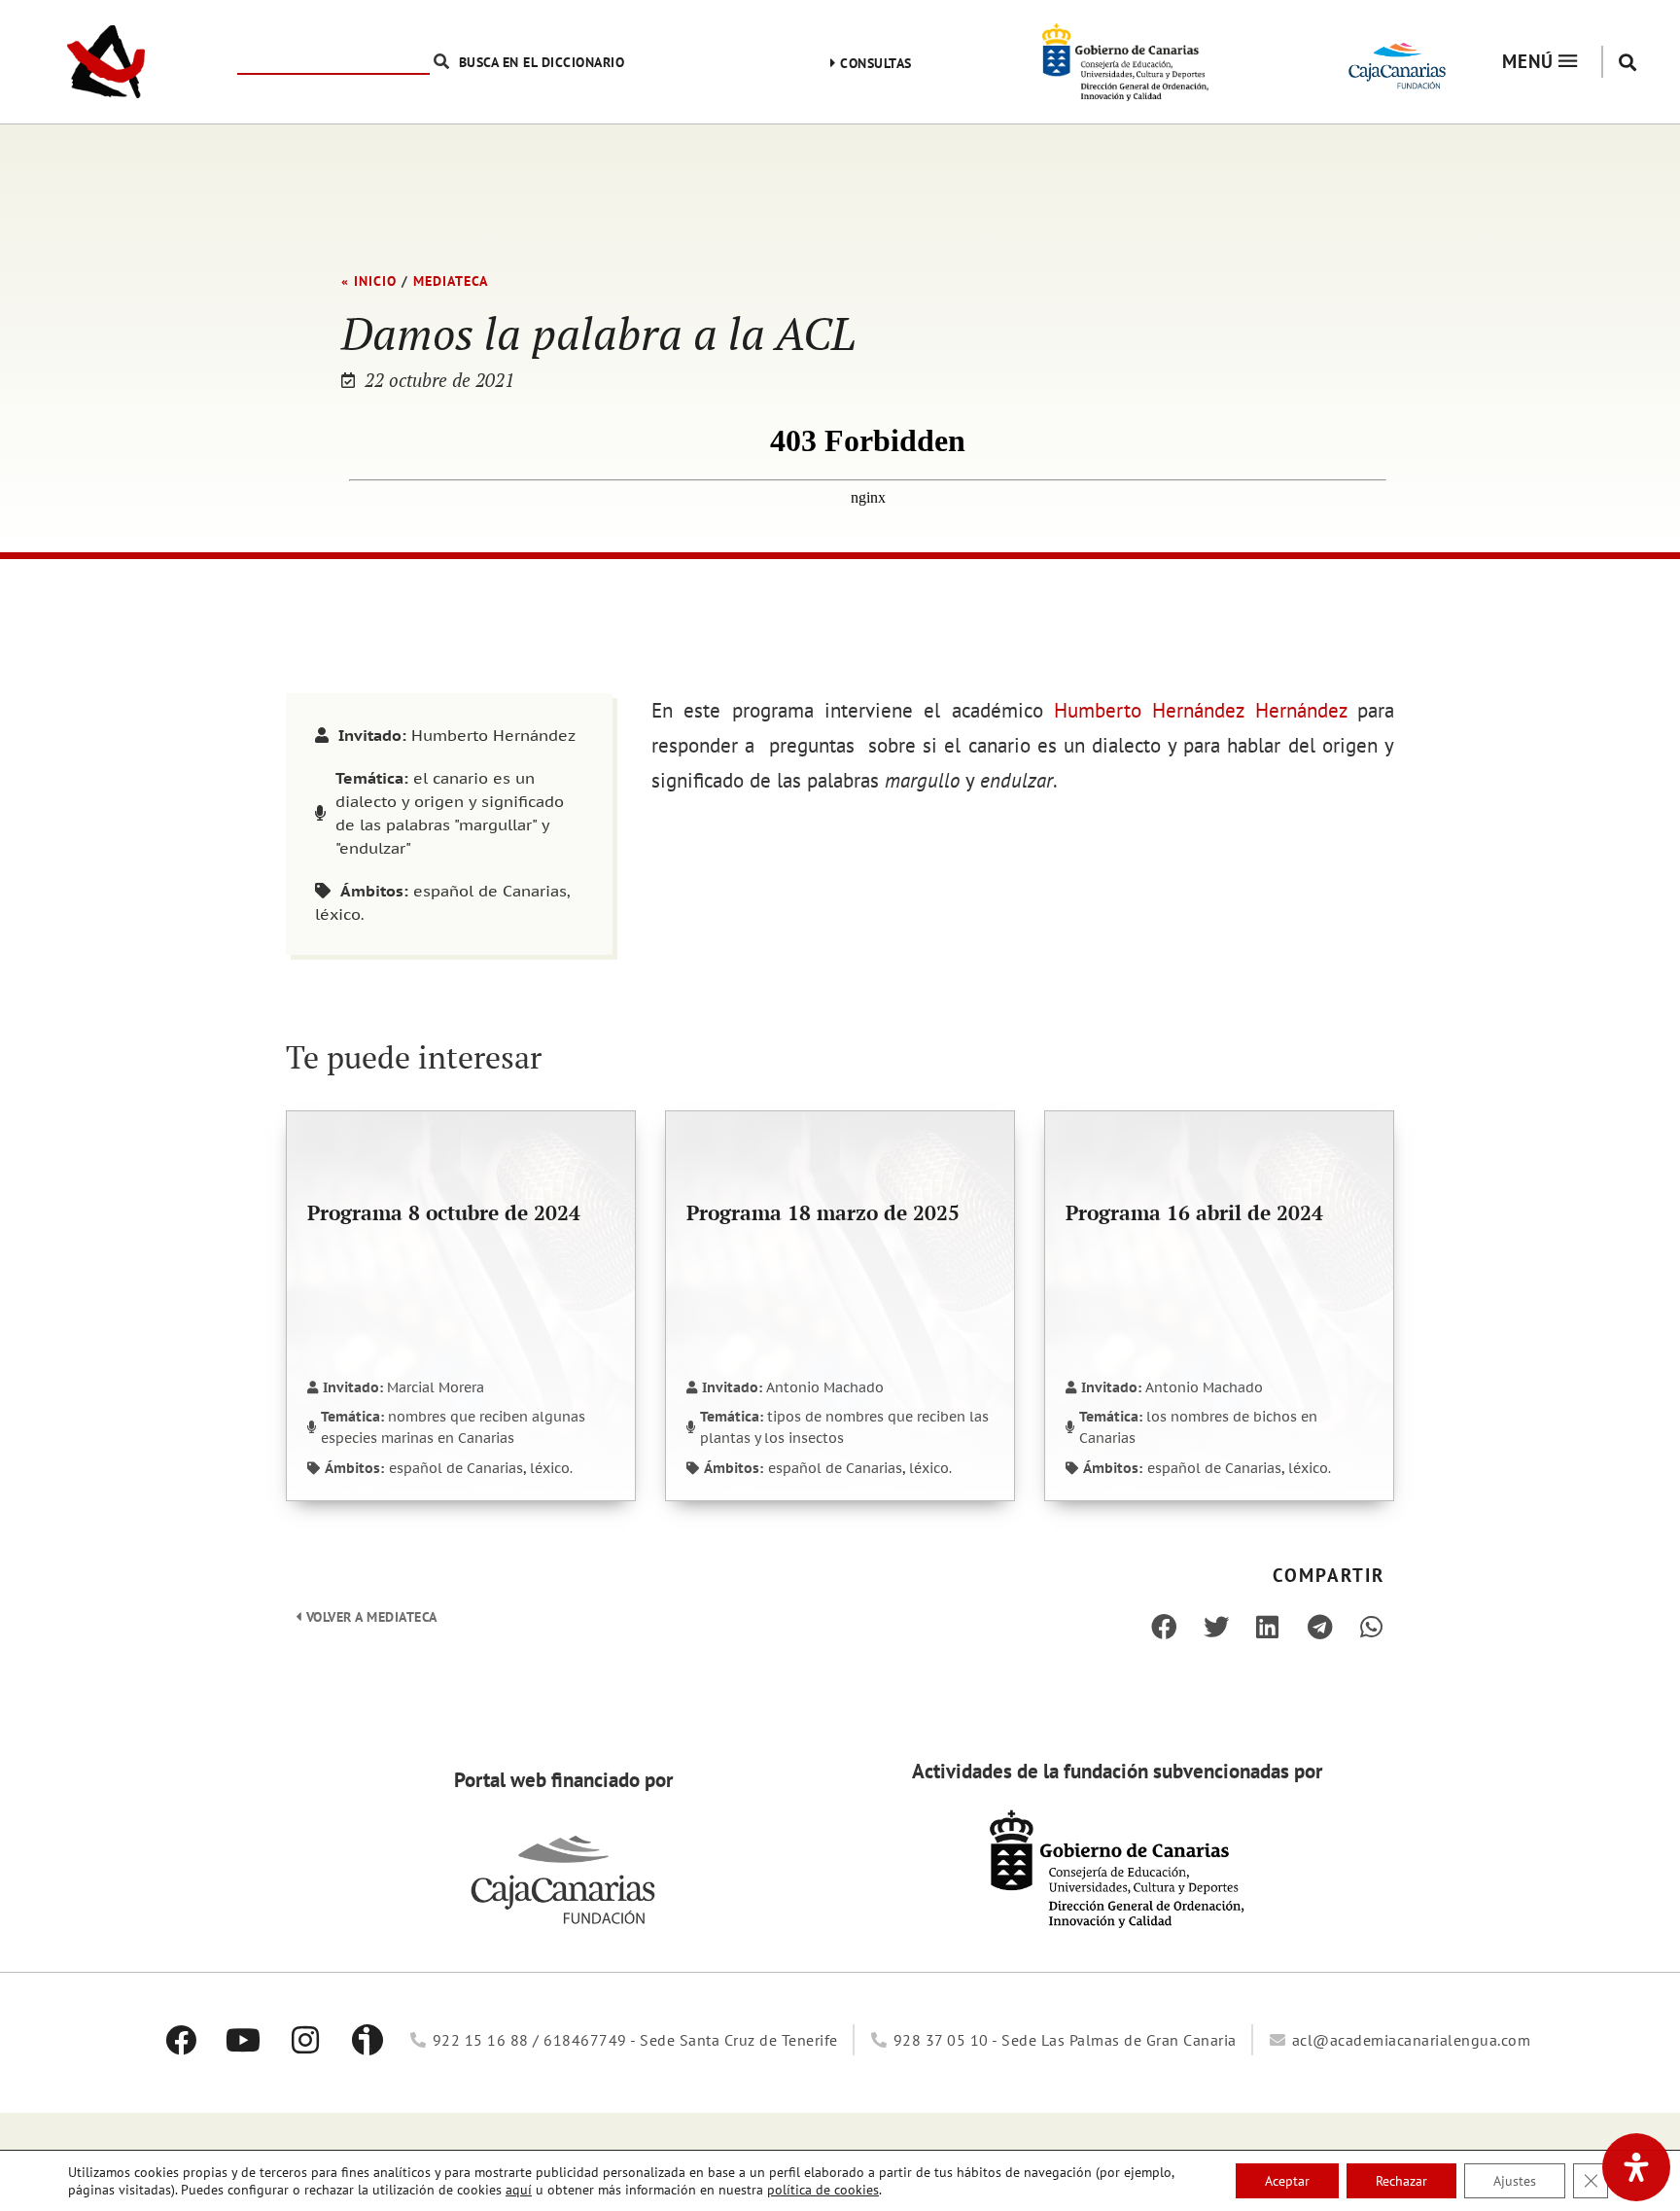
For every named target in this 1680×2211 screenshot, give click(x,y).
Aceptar (1287, 2181)
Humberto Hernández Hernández (1200, 710)
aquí (519, 2190)
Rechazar (1401, 2181)
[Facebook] (181, 2040)
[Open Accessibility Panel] (1636, 2167)
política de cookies (823, 2190)
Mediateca (451, 281)
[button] (1628, 62)
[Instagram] (305, 2040)
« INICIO (369, 281)
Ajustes (1515, 2181)
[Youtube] (243, 2040)
